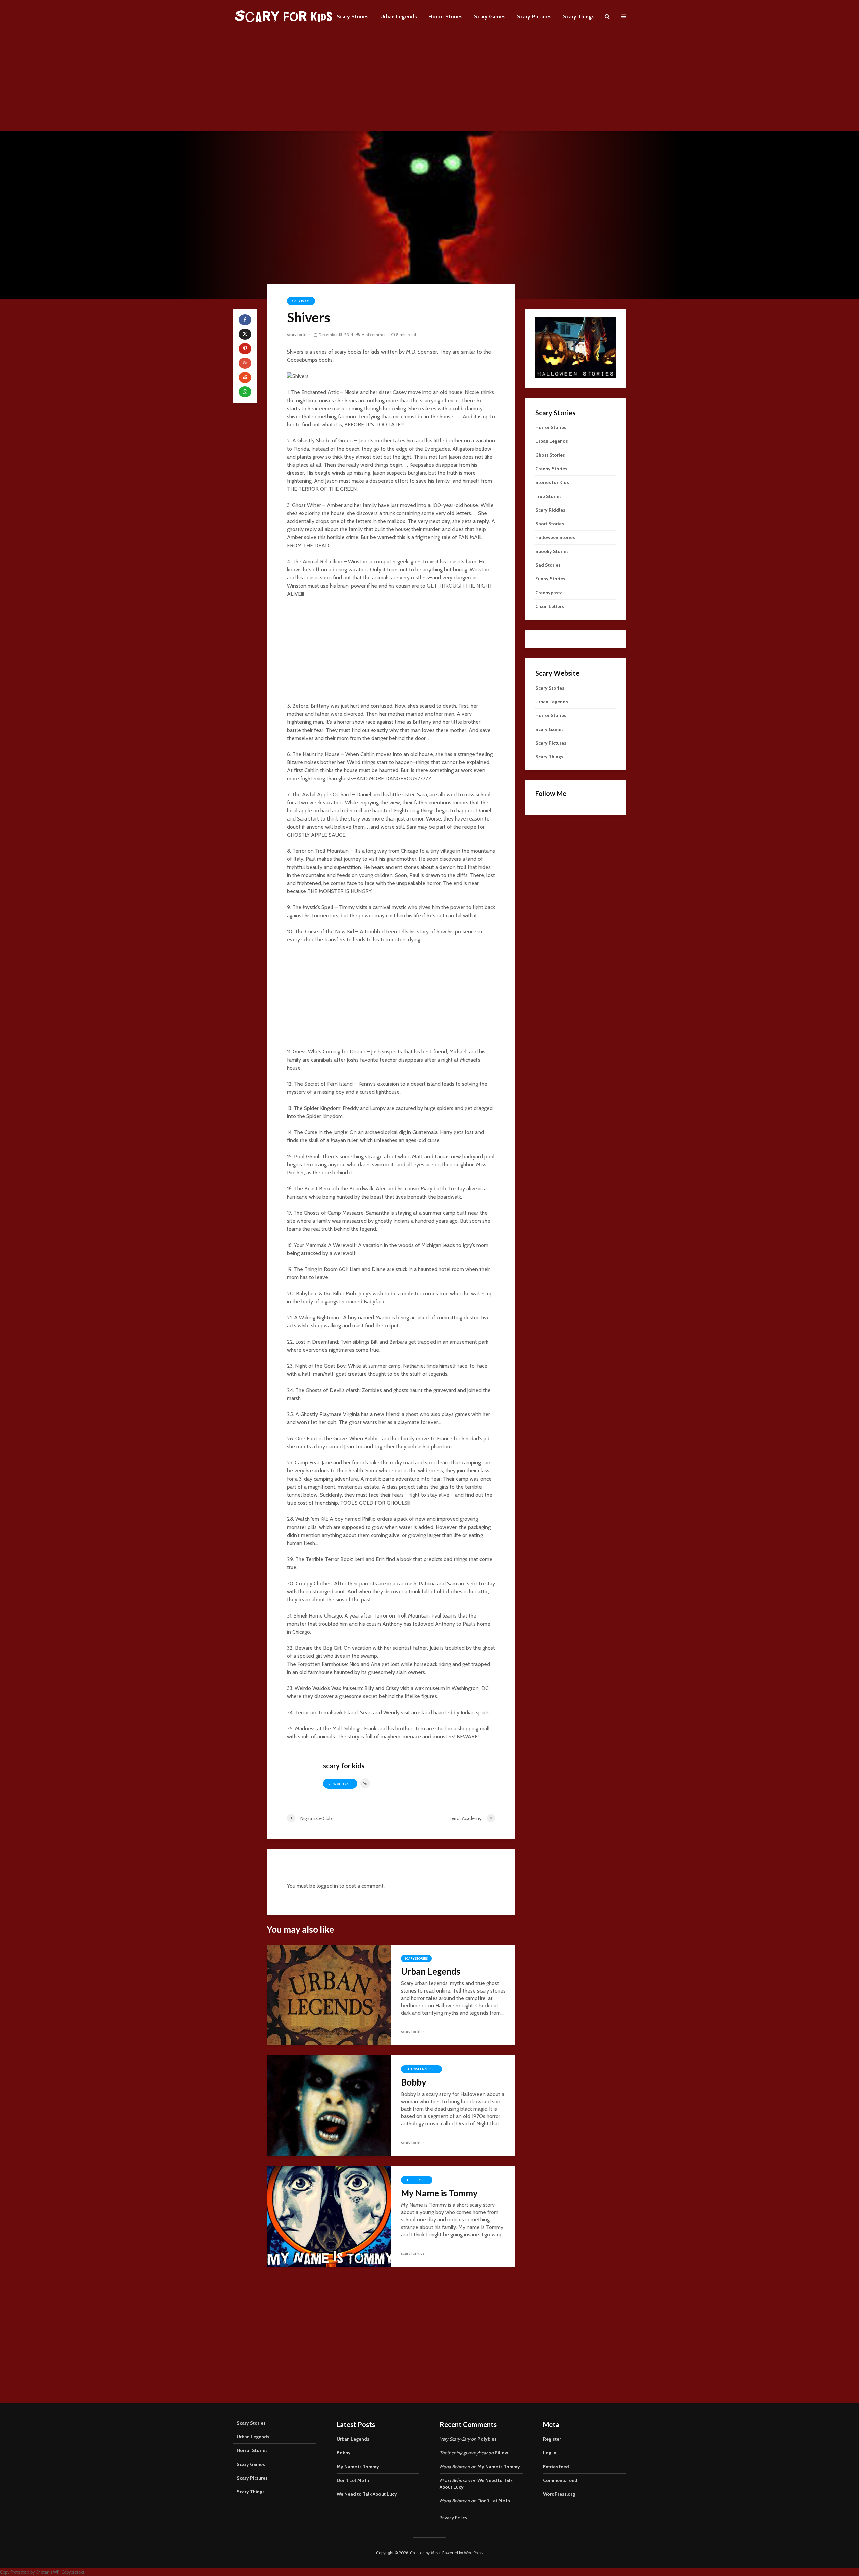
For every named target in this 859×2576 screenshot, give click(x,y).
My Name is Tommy (439, 2193)
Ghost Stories (550, 455)
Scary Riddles (550, 510)
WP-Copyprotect (69, 2572)
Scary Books (301, 301)
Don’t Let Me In (353, 2480)
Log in (550, 2453)
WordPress (473, 2553)
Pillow (501, 2453)
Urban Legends (399, 17)
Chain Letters (550, 606)
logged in (327, 1886)
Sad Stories (548, 565)
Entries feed (556, 2467)
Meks (436, 2553)
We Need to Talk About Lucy (367, 2494)
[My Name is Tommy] (329, 2216)
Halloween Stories (421, 2069)
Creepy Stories (551, 469)
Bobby (414, 2082)
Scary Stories (353, 17)
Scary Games (490, 17)
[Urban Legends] (329, 1994)
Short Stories (550, 524)
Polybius (487, 2439)
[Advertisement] (429, 84)
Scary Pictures (534, 17)
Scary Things (579, 17)
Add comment (375, 335)
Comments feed (560, 2480)
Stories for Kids (552, 482)
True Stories (548, 496)
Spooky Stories (552, 551)
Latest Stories (417, 2180)
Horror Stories (446, 17)
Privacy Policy (453, 2518)
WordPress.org (559, 2494)
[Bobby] (329, 2105)
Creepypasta (549, 593)
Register (552, 2439)
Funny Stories (550, 579)
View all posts (340, 1784)
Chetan (43, 2572)
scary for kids (299, 335)
